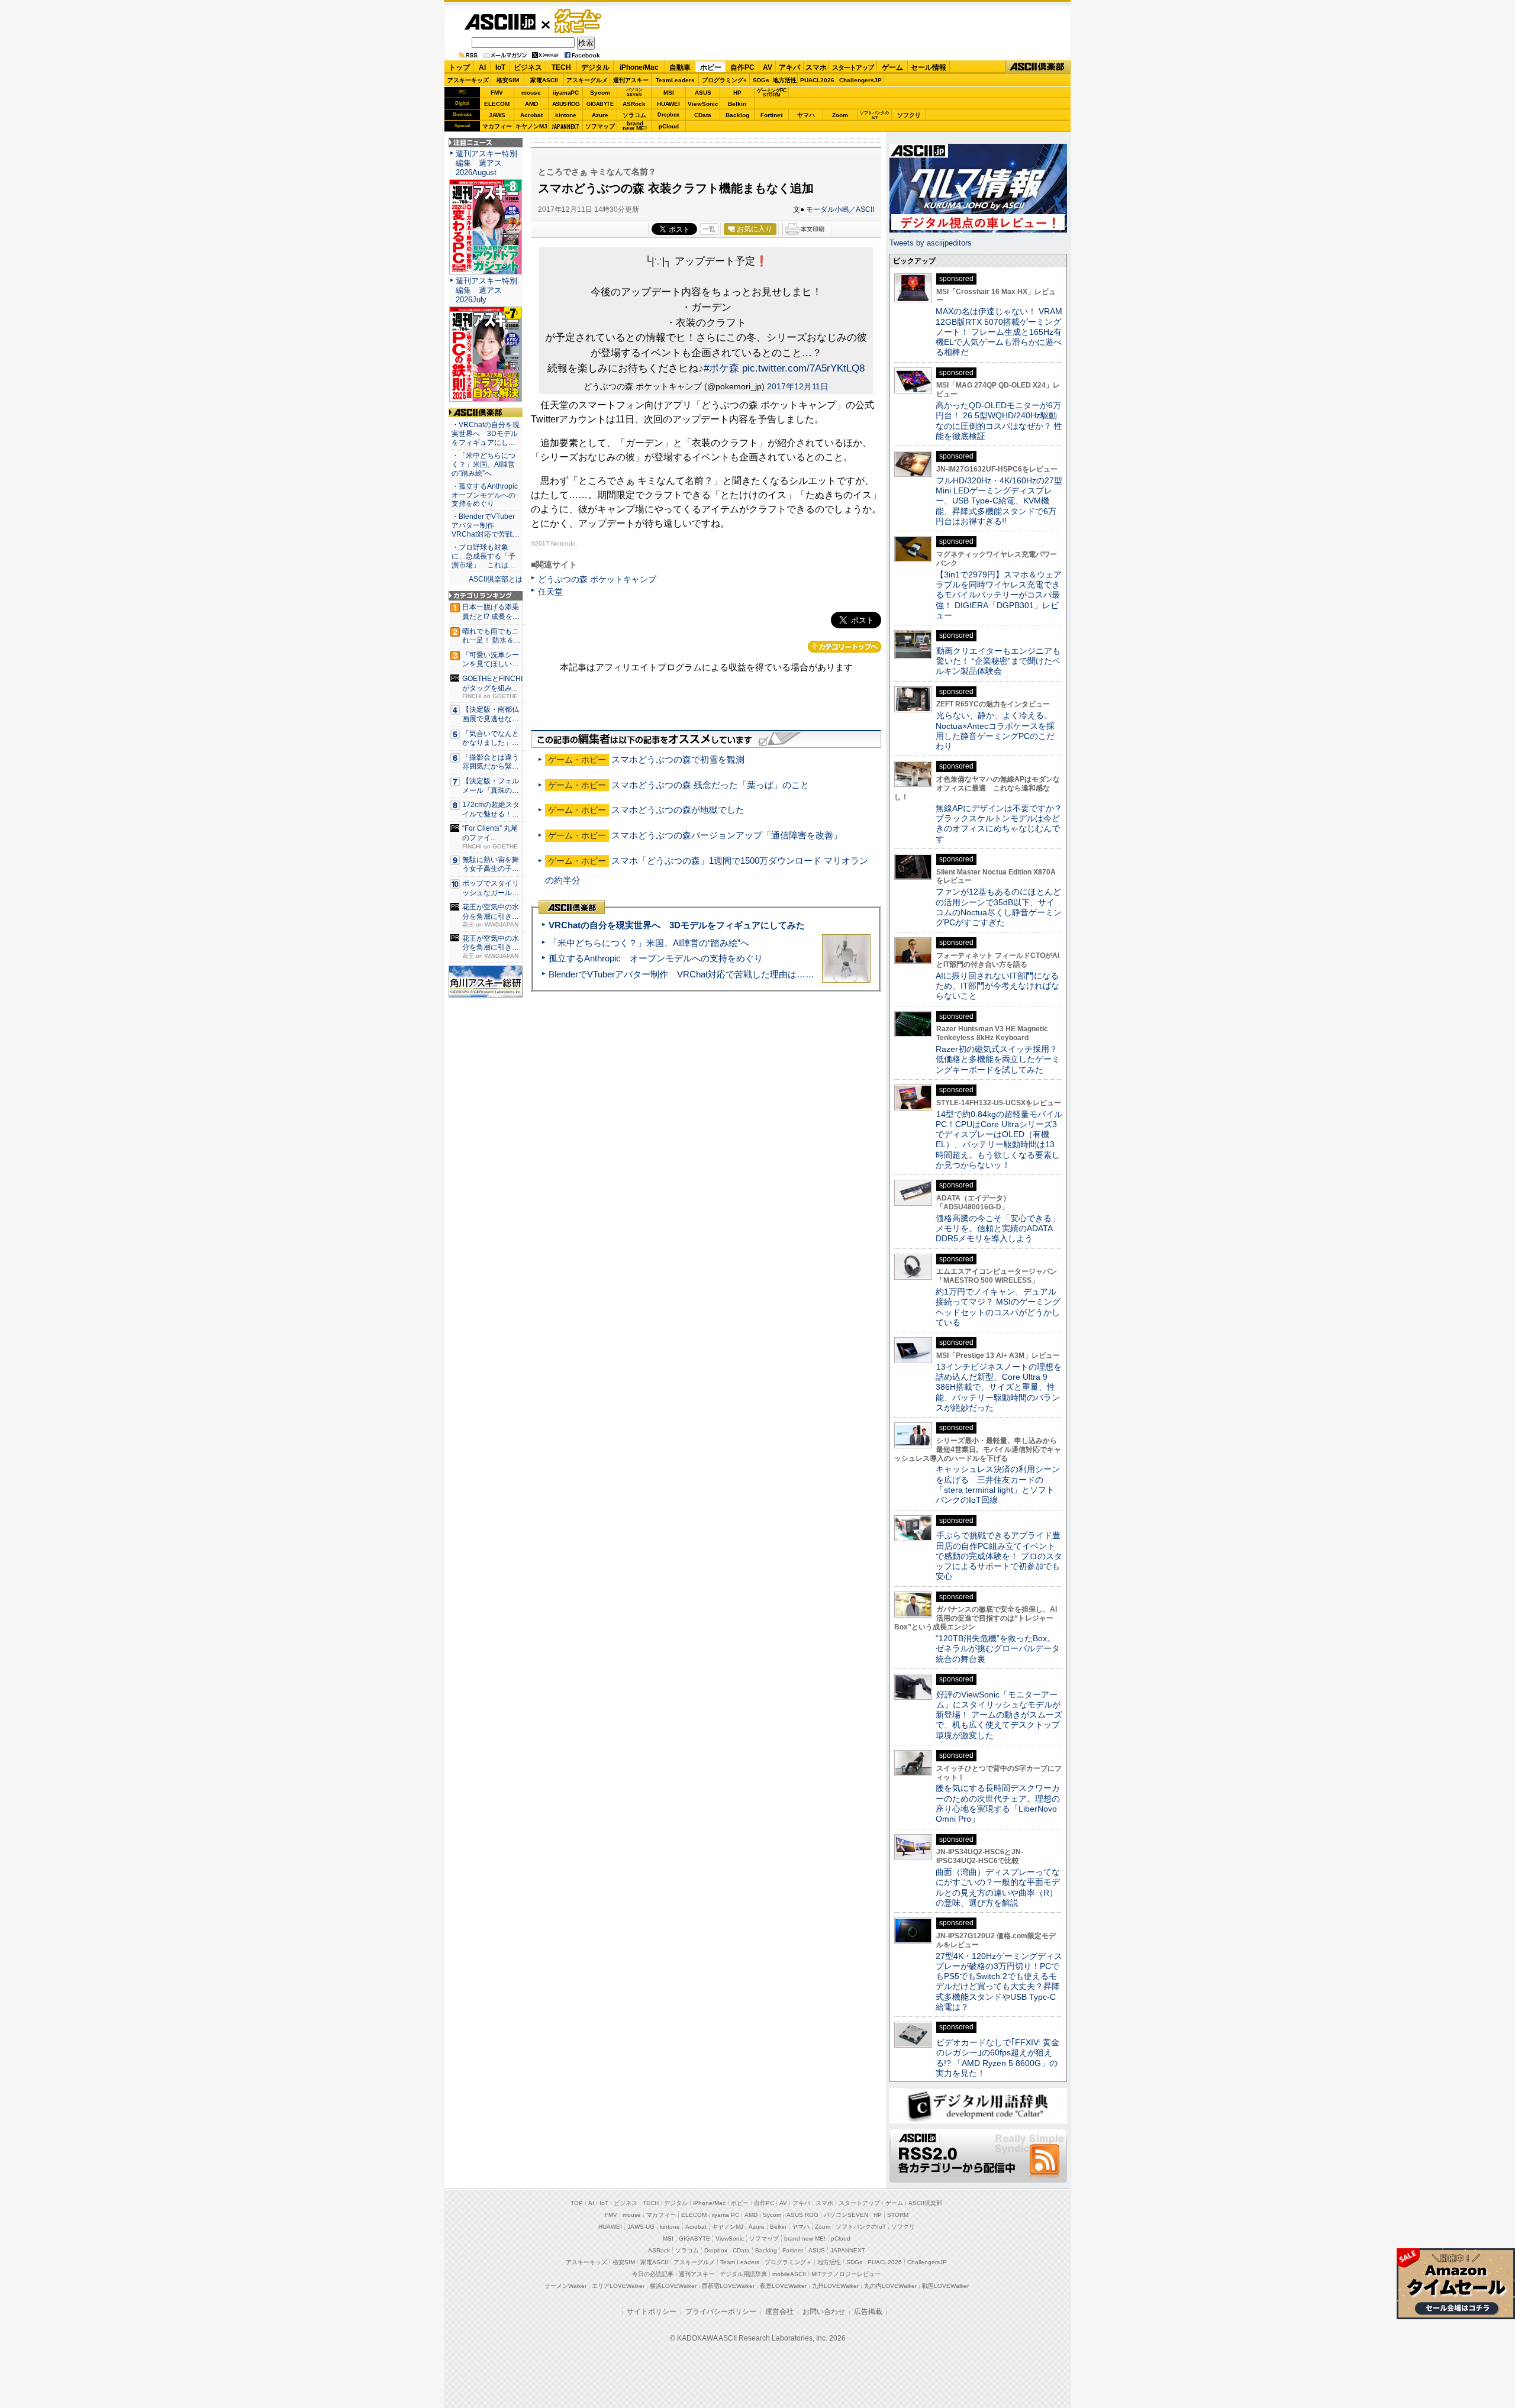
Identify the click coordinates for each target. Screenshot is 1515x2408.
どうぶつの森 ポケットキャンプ (597, 579)
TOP (577, 2203)
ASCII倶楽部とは (496, 579)
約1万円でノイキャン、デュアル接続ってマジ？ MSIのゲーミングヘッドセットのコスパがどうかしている (998, 1307)
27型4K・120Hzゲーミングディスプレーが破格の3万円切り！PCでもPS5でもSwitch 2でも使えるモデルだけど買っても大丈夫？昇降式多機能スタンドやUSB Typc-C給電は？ (999, 1981)
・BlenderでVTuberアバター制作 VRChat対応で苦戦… (486, 525)
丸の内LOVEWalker (890, 2286)
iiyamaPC (565, 93)
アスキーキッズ (468, 80)
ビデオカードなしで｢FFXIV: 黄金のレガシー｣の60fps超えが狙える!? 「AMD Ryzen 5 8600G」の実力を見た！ (997, 2058)
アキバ (789, 67)
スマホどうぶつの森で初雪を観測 (678, 759)
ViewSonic (703, 104)
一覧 (709, 229)
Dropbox (668, 115)
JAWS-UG (641, 2227)
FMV (497, 93)
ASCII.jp (500, 22)
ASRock (634, 104)
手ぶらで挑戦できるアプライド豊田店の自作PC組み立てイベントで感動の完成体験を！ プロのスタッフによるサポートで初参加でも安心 (999, 1556)
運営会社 (779, 2312)
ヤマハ (806, 115)
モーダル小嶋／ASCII (840, 209)
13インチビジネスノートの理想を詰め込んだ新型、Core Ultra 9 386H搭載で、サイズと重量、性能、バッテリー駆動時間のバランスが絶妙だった (999, 1387)
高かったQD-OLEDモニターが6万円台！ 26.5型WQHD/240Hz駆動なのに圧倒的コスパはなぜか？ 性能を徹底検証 (999, 421)
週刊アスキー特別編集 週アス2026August (486, 163)
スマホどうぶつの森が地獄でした (678, 810)
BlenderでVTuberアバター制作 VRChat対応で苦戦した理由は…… (681, 974)
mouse (531, 93)
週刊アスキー (631, 80)
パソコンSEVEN (634, 92)
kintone (566, 115)
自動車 (680, 67)
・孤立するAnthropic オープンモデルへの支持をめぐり (486, 495)
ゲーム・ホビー (579, 22)
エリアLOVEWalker (618, 2286)
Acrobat (531, 115)
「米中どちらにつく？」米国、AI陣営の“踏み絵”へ (649, 943)
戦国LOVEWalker (945, 2286)
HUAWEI (668, 104)
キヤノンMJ (531, 126)
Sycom (600, 93)
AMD (531, 104)
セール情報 (929, 67)
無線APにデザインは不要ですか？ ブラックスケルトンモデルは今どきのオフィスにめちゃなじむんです (1003, 824)
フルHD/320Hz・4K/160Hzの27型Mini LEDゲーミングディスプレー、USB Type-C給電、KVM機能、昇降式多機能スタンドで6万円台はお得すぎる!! (999, 501)
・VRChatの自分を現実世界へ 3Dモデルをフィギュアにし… (486, 434)
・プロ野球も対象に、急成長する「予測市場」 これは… (483, 556)
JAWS (497, 115)
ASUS (703, 93)
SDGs (761, 80)
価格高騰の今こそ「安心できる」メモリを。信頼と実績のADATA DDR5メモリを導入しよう (998, 1229)
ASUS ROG (566, 104)
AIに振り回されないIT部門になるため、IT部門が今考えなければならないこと (997, 986)
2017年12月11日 (798, 386)
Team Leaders (740, 2262)
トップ (459, 67)
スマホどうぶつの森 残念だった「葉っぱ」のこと (710, 785)
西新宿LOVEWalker (728, 2286)
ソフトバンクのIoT (874, 115)
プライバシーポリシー (721, 2312)
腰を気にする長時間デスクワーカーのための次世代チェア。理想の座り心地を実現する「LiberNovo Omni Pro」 (998, 1803)
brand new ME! (805, 2238)
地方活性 (785, 80)
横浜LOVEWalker (673, 2286)
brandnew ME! (635, 126)
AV (768, 67)
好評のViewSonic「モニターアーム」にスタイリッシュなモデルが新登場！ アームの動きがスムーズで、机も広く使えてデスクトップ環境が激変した (999, 1715)
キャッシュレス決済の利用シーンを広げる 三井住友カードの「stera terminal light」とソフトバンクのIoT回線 (998, 1484)
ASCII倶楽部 (1038, 67)
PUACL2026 (817, 80)
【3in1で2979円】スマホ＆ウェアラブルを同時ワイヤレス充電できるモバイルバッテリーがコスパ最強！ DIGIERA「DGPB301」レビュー (999, 595)
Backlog (737, 115)
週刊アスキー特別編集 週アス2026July (486, 290)
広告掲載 (868, 2312)
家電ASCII (544, 80)
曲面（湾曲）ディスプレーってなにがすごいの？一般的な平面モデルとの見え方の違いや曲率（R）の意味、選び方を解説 (998, 1887)
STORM (898, 2215)
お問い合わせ (824, 2312)
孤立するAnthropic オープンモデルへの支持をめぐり (656, 958)
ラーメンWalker (565, 2286)
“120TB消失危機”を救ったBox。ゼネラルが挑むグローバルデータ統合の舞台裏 (998, 1649)
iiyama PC (726, 2215)
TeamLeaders (675, 80)
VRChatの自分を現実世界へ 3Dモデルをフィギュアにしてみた (677, 925)
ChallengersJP (860, 80)
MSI (669, 93)
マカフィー (497, 126)
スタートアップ (853, 67)
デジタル (595, 67)
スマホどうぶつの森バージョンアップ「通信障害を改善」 (727, 835)
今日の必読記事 (653, 2274)
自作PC (742, 67)
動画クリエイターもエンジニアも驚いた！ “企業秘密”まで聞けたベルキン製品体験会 (998, 661)
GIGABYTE (600, 104)
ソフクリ (909, 115)
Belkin (737, 104)
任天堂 (550, 592)
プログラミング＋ (788, 2262)
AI (482, 67)
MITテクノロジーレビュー (846, 2274)
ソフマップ (600, 126)
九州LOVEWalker (835, 2286)
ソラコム (634, 115)
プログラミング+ (724, 80)
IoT (500, 67)
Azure (600, 115)
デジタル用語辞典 (743, 2274)
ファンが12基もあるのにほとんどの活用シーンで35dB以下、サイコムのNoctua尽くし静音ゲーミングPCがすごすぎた (999, 907)
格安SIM (508, 80)
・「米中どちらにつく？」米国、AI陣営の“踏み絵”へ (483, 464)
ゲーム (892, 67)
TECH (561, 67)
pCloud (669, 126)
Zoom (840, 115)
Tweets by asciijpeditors (931, 243)
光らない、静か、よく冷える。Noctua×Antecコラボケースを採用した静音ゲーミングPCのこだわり (995, 731)
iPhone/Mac (639, 67)
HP (737, 93)
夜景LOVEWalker (783, 2286)
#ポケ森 (721, 368)
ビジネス (528, 67)
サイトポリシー (652, 2312)
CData (703, 115)
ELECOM (497, 104)
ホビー (711, 67)
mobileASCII (789, 2274)
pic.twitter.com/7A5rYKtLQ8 (803, 368)
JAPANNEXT (565, 126)
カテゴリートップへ (844, 647)
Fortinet (771, 115)
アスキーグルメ (587, 80)
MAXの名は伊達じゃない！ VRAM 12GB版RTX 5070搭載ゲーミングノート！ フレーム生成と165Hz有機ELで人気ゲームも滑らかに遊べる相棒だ (999, 332)
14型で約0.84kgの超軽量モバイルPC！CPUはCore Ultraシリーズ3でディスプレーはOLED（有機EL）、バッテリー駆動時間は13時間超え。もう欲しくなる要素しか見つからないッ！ (999, 1140)
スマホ (816, 67)
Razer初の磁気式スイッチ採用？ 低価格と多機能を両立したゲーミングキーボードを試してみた (1001, 1059)
